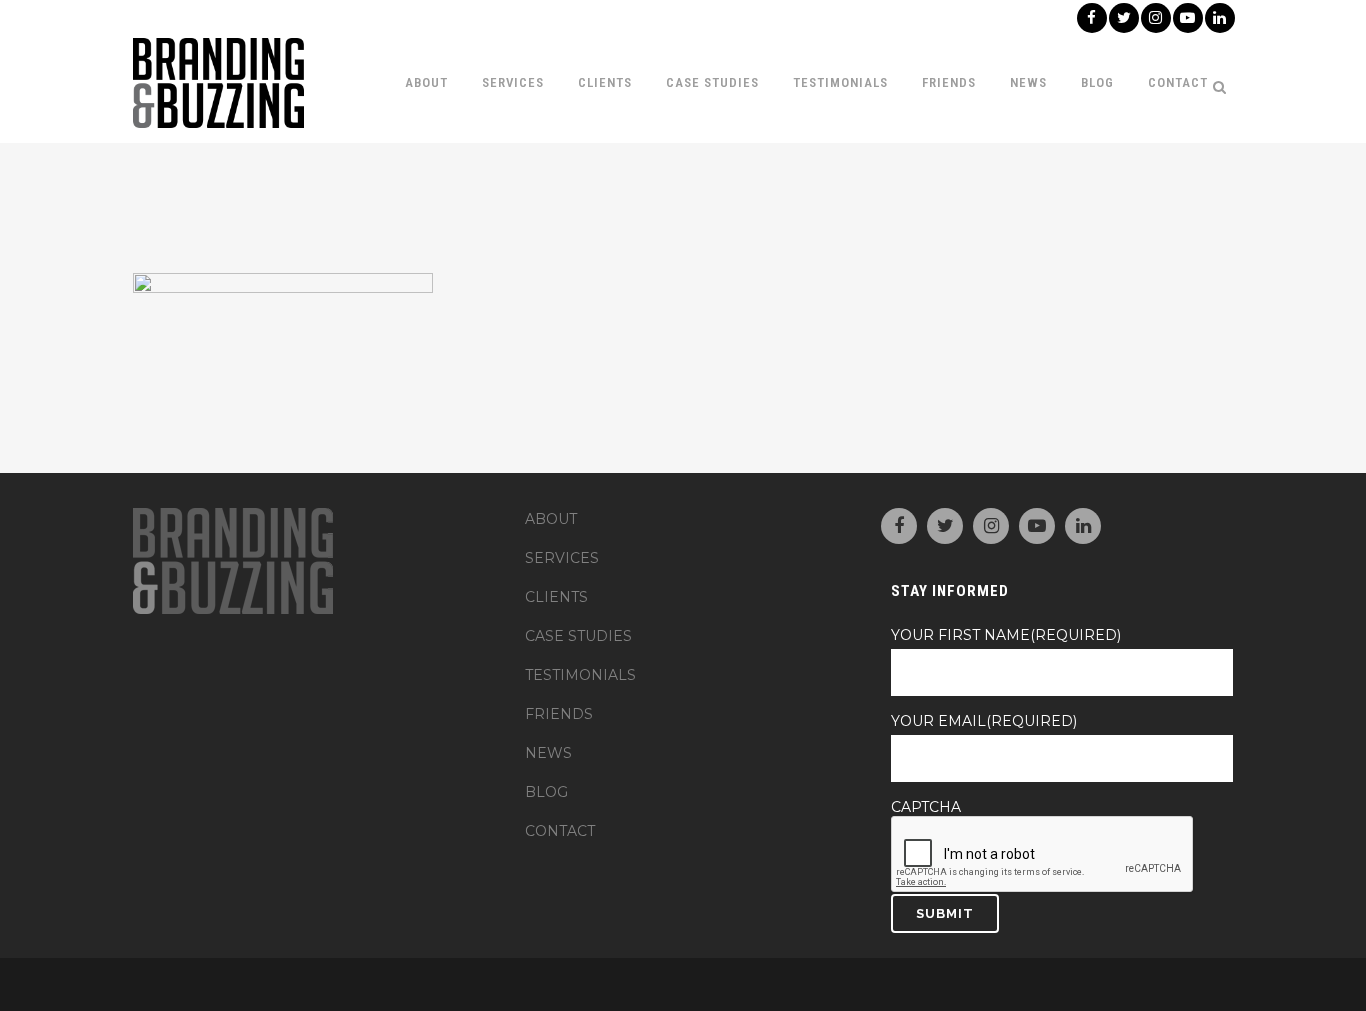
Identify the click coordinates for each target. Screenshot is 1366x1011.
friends (559, 714)
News (548, 753)
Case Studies (578, 636)
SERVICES (562, 558)
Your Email (984, 721)
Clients (556, 597)
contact (560, 831)
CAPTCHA (926, 807)
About (551, 519)
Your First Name (1006, 635)
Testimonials (580, 675)
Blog (546, 792)
